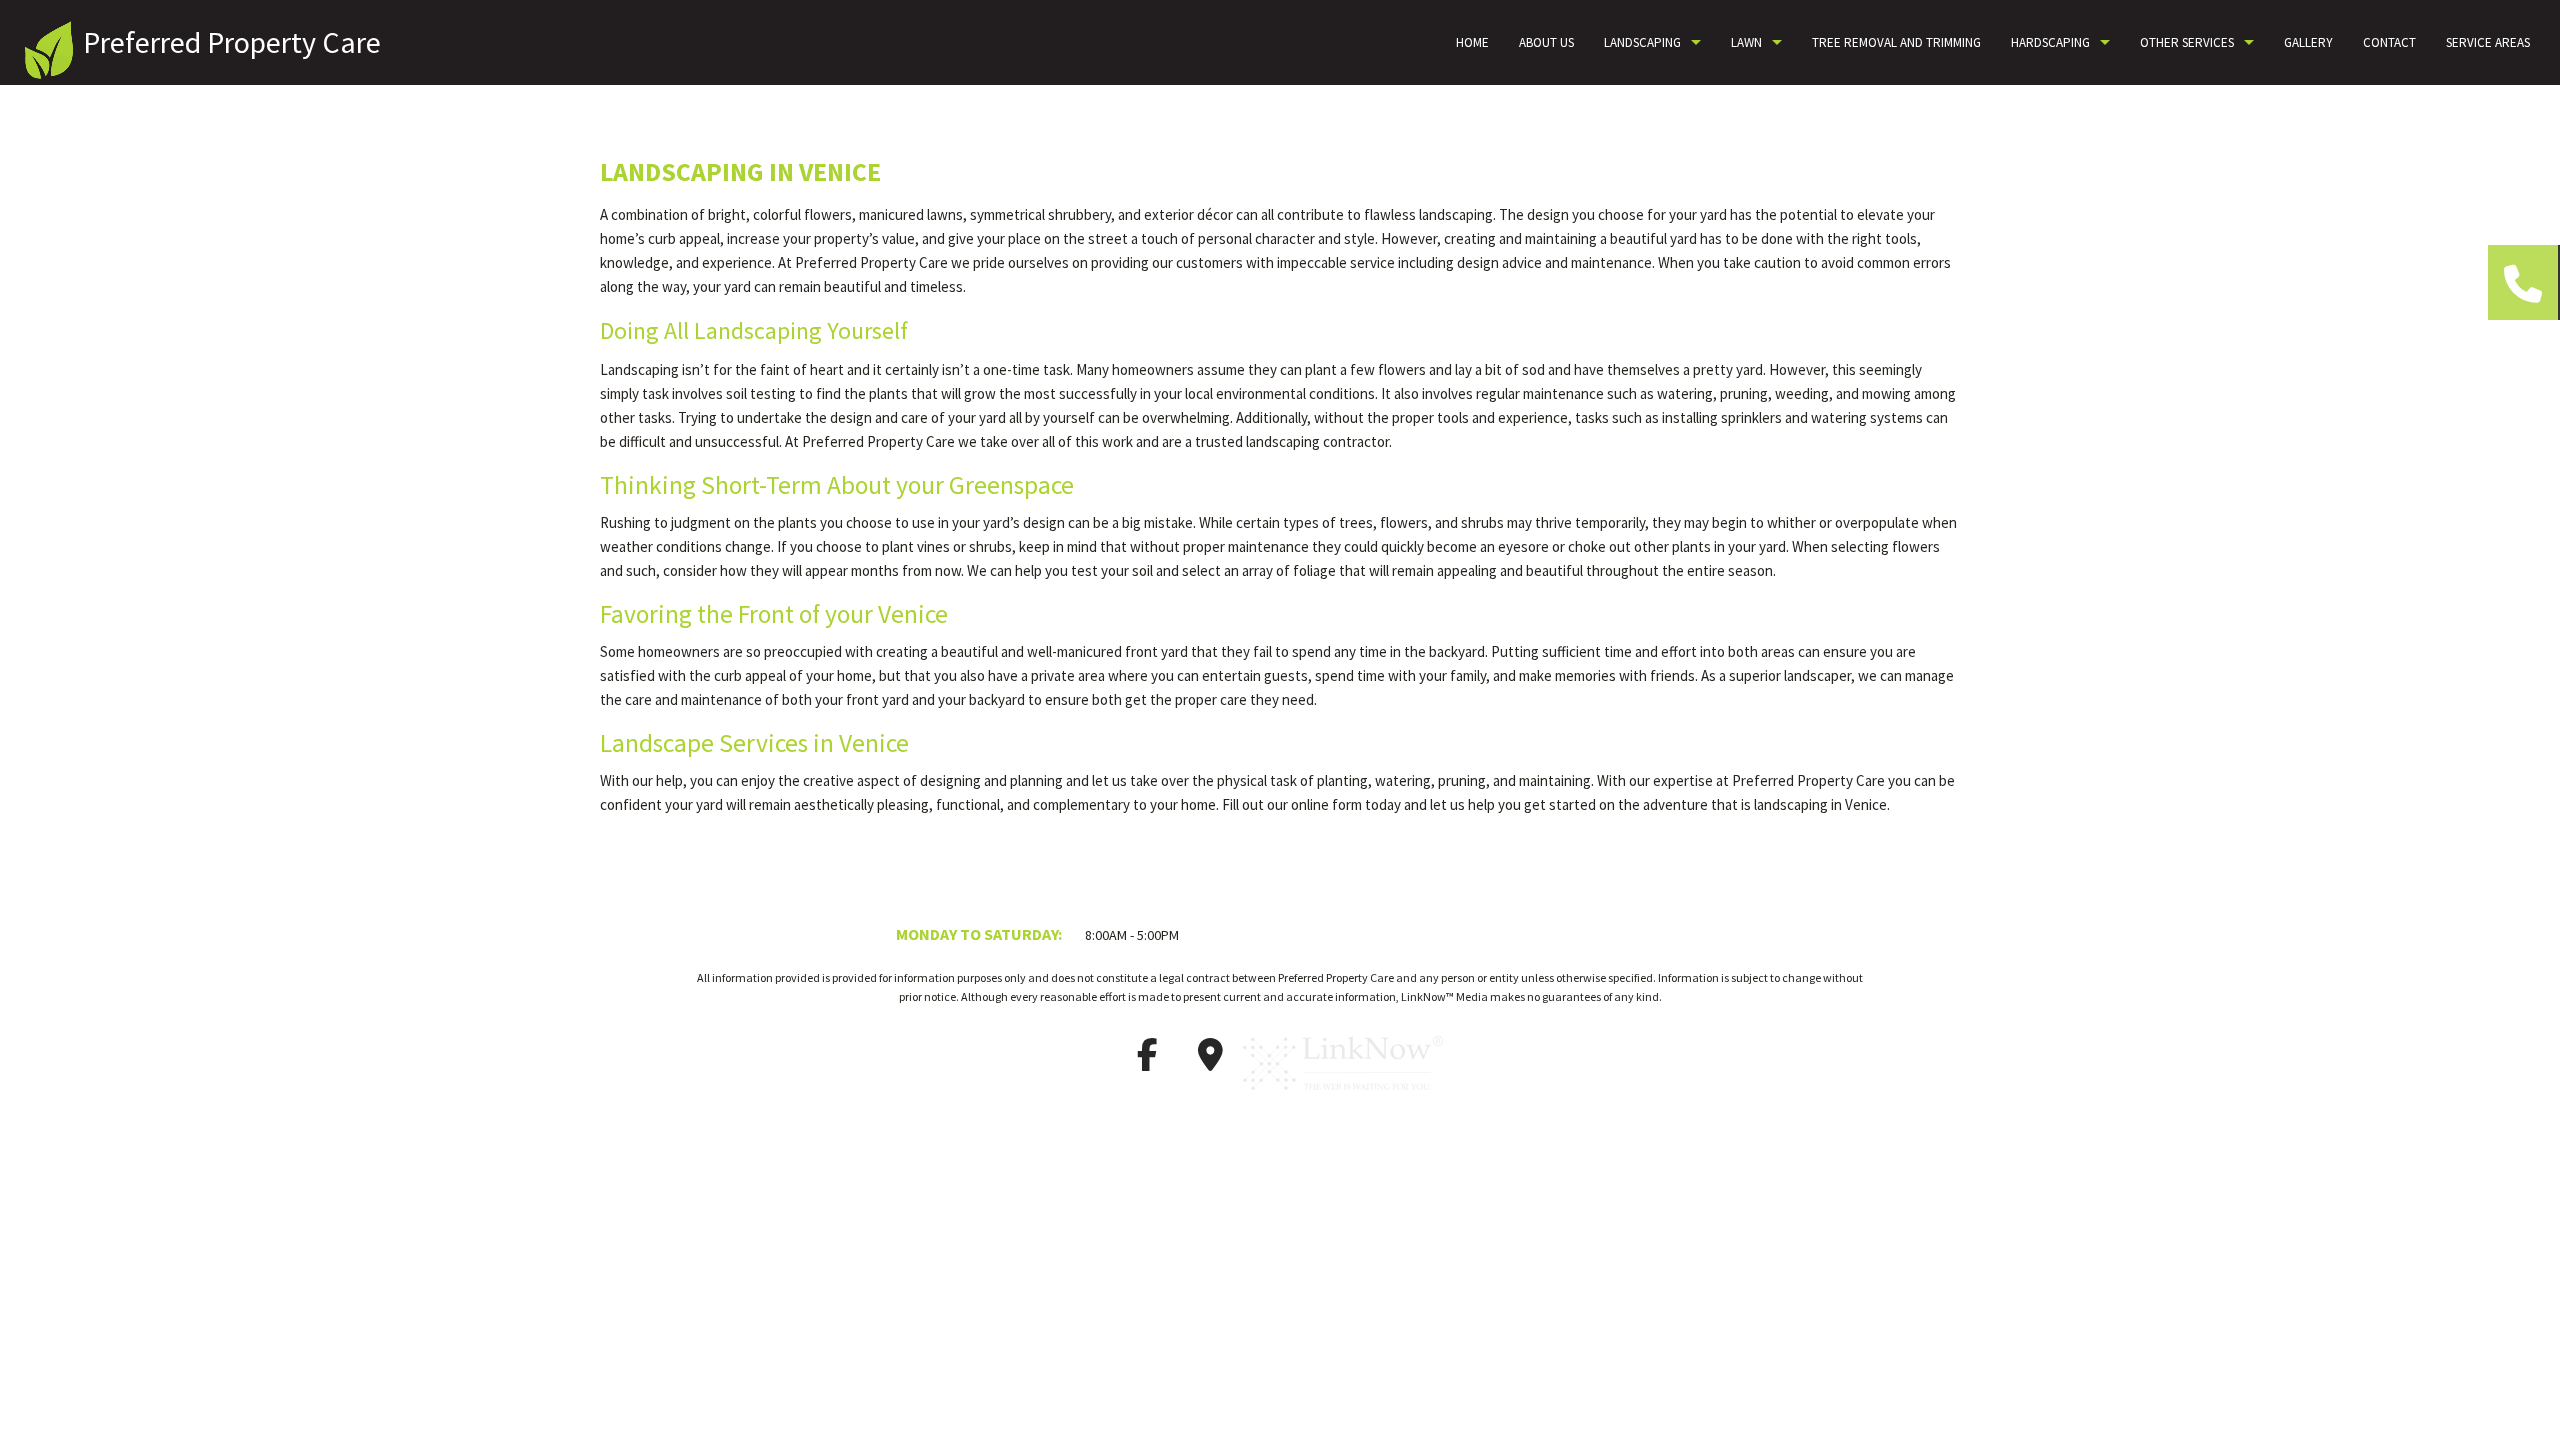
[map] (1210, 1061)
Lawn (1746, 42)
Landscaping (1642, 42)
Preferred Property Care (232, 42)
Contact (2389, 42)
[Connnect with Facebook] (1147, 1061)
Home (1472, 42)
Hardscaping (2050, 42)
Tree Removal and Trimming (1896, 42)
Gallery (2308, 42)
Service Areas (2488, 42)
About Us (1546, 42)
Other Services (2187, 42)
